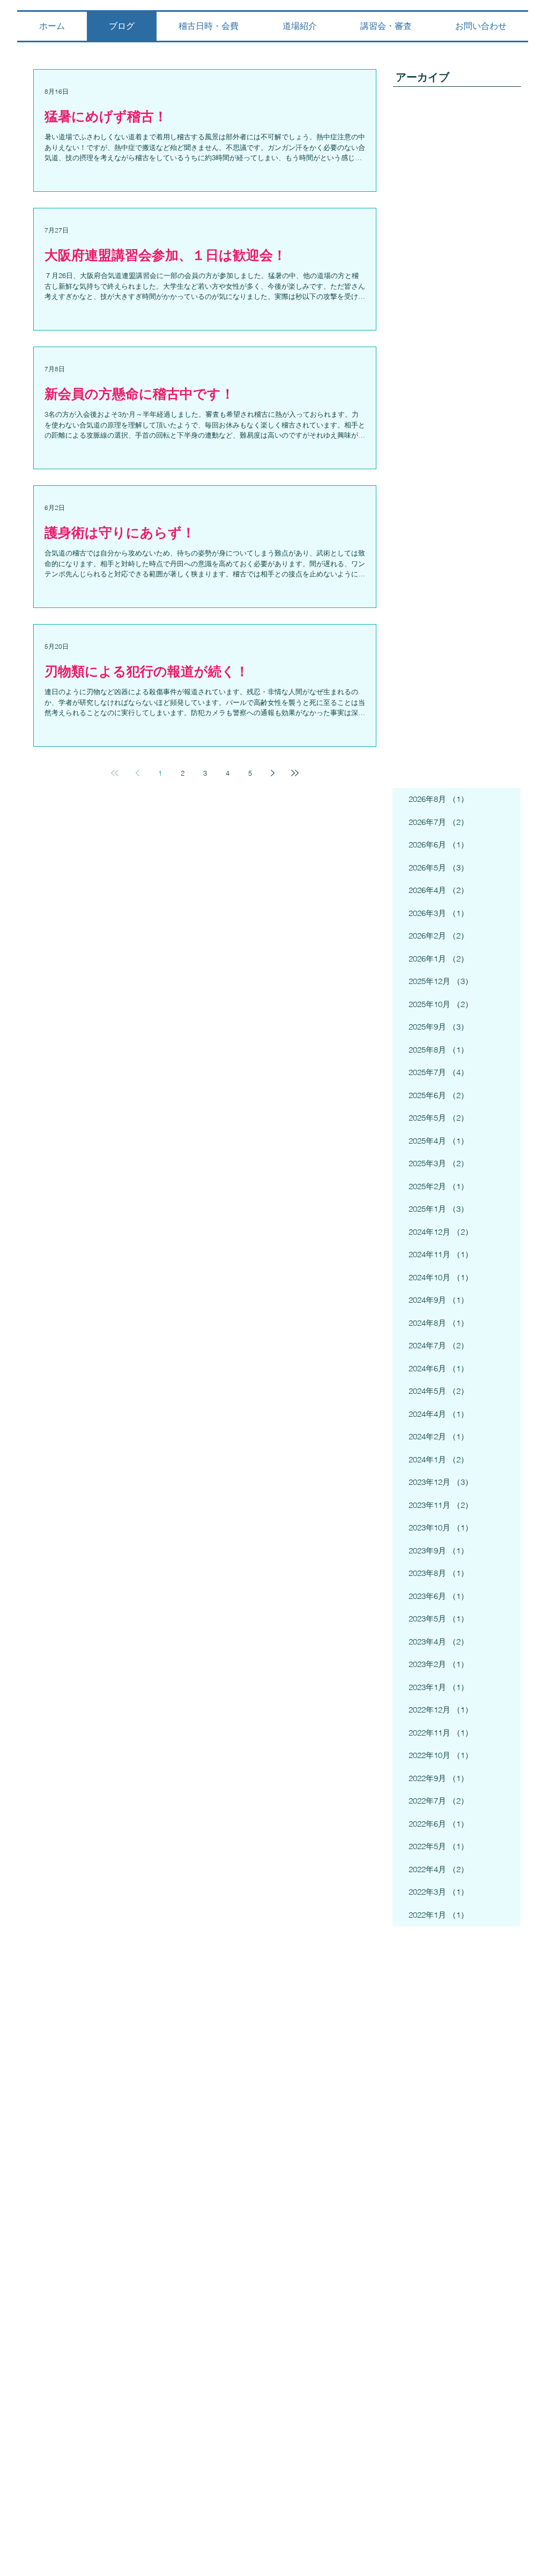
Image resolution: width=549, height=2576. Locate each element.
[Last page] (295, 773)
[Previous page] (137, 773)
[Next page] (272, 773)
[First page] (115, 773)
